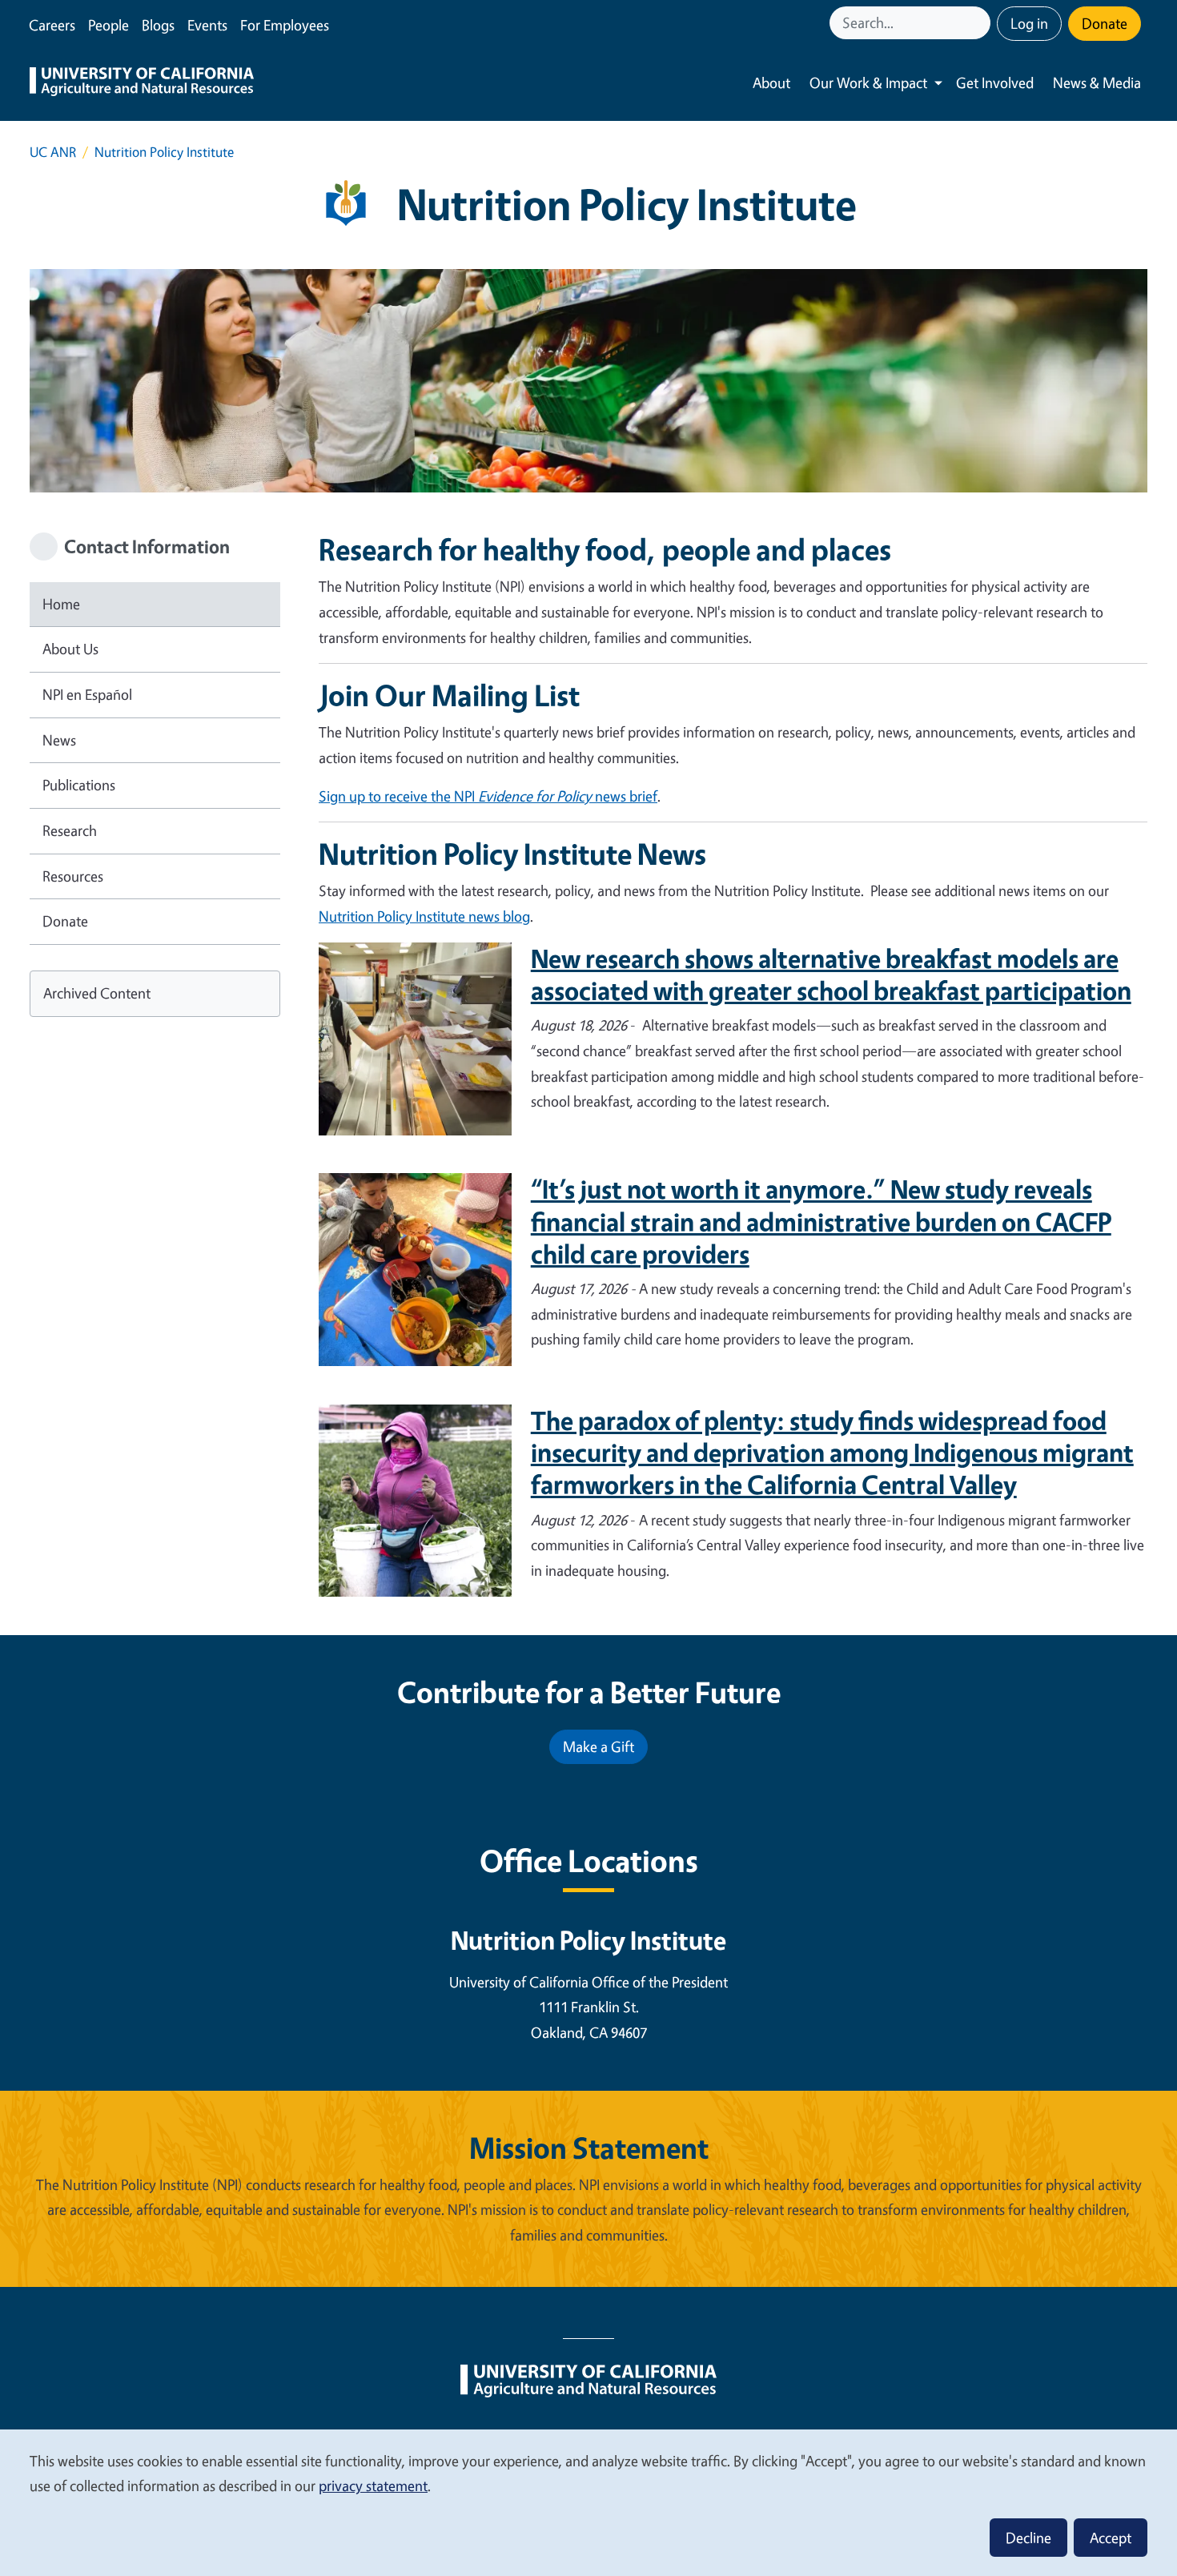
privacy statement (373, 2486)
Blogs (158, 25)
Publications (79, 785)
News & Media (1097, 82)
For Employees (285, 25)
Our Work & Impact (868, 82)
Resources (73, 876)
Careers (52, 25)
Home (61, 604)
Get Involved (995, 82)
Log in (1029, 23)
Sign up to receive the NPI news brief (488, 796)
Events (207, 25)
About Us (70, 649)
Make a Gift (599, 1746)
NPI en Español (87, 694)
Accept (1111, 2538)
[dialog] (588, 2502)
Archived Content (97, 993)
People (108, 25)
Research (70, 830)
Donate (1105, 23)
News (59, 740)
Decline (1028, 2538)
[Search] (980, 23)
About (771, 82)
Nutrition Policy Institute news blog (424, 916)
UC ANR (53, 152)
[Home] (142, 83)
